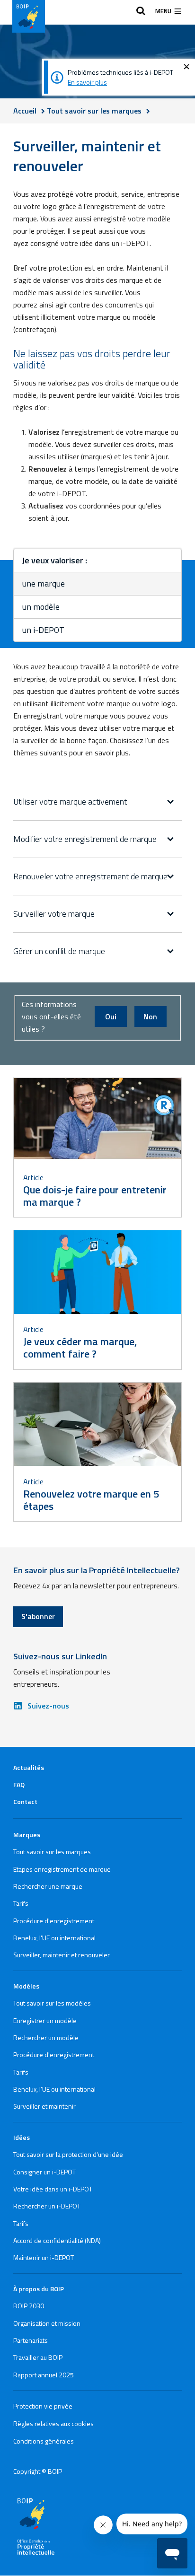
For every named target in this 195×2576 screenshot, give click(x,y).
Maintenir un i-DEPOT (44, 2257)
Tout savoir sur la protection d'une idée (68, 2154)
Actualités (29, 1767)
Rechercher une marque (48, 1886)
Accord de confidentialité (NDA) (57, 2240)
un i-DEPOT (43, 630)
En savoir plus (87, 82)
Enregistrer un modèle (45, 2020)
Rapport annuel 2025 (44, 2375)
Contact (25, 1801)
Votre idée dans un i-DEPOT (53, 2189)
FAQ (19, 1784)
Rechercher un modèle (46, 2037)
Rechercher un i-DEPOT (47, 2206)
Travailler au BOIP (38, 2357)
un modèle (41, 607)
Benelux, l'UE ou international (54, 1938)
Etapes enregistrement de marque (62, 1869)
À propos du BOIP (39, 2289)
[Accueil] (29, 16)
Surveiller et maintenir (44, 2106)
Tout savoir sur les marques (52, 1852)
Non (150, 1016)
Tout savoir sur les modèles (52, 2003)
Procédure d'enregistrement (54, 1921)
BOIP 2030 (29, 2306)
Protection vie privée (43, 2406)
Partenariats (31, 2340)
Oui (111, 1016)
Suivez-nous (48, 1706)
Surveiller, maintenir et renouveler (62, 1955)
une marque (44, 583)
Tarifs (21, 1903)
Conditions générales (44, 2441)
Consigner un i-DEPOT (44, 2172)
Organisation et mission (47, 2323)
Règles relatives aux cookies (53, 2423)
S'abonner (38, 1616)
